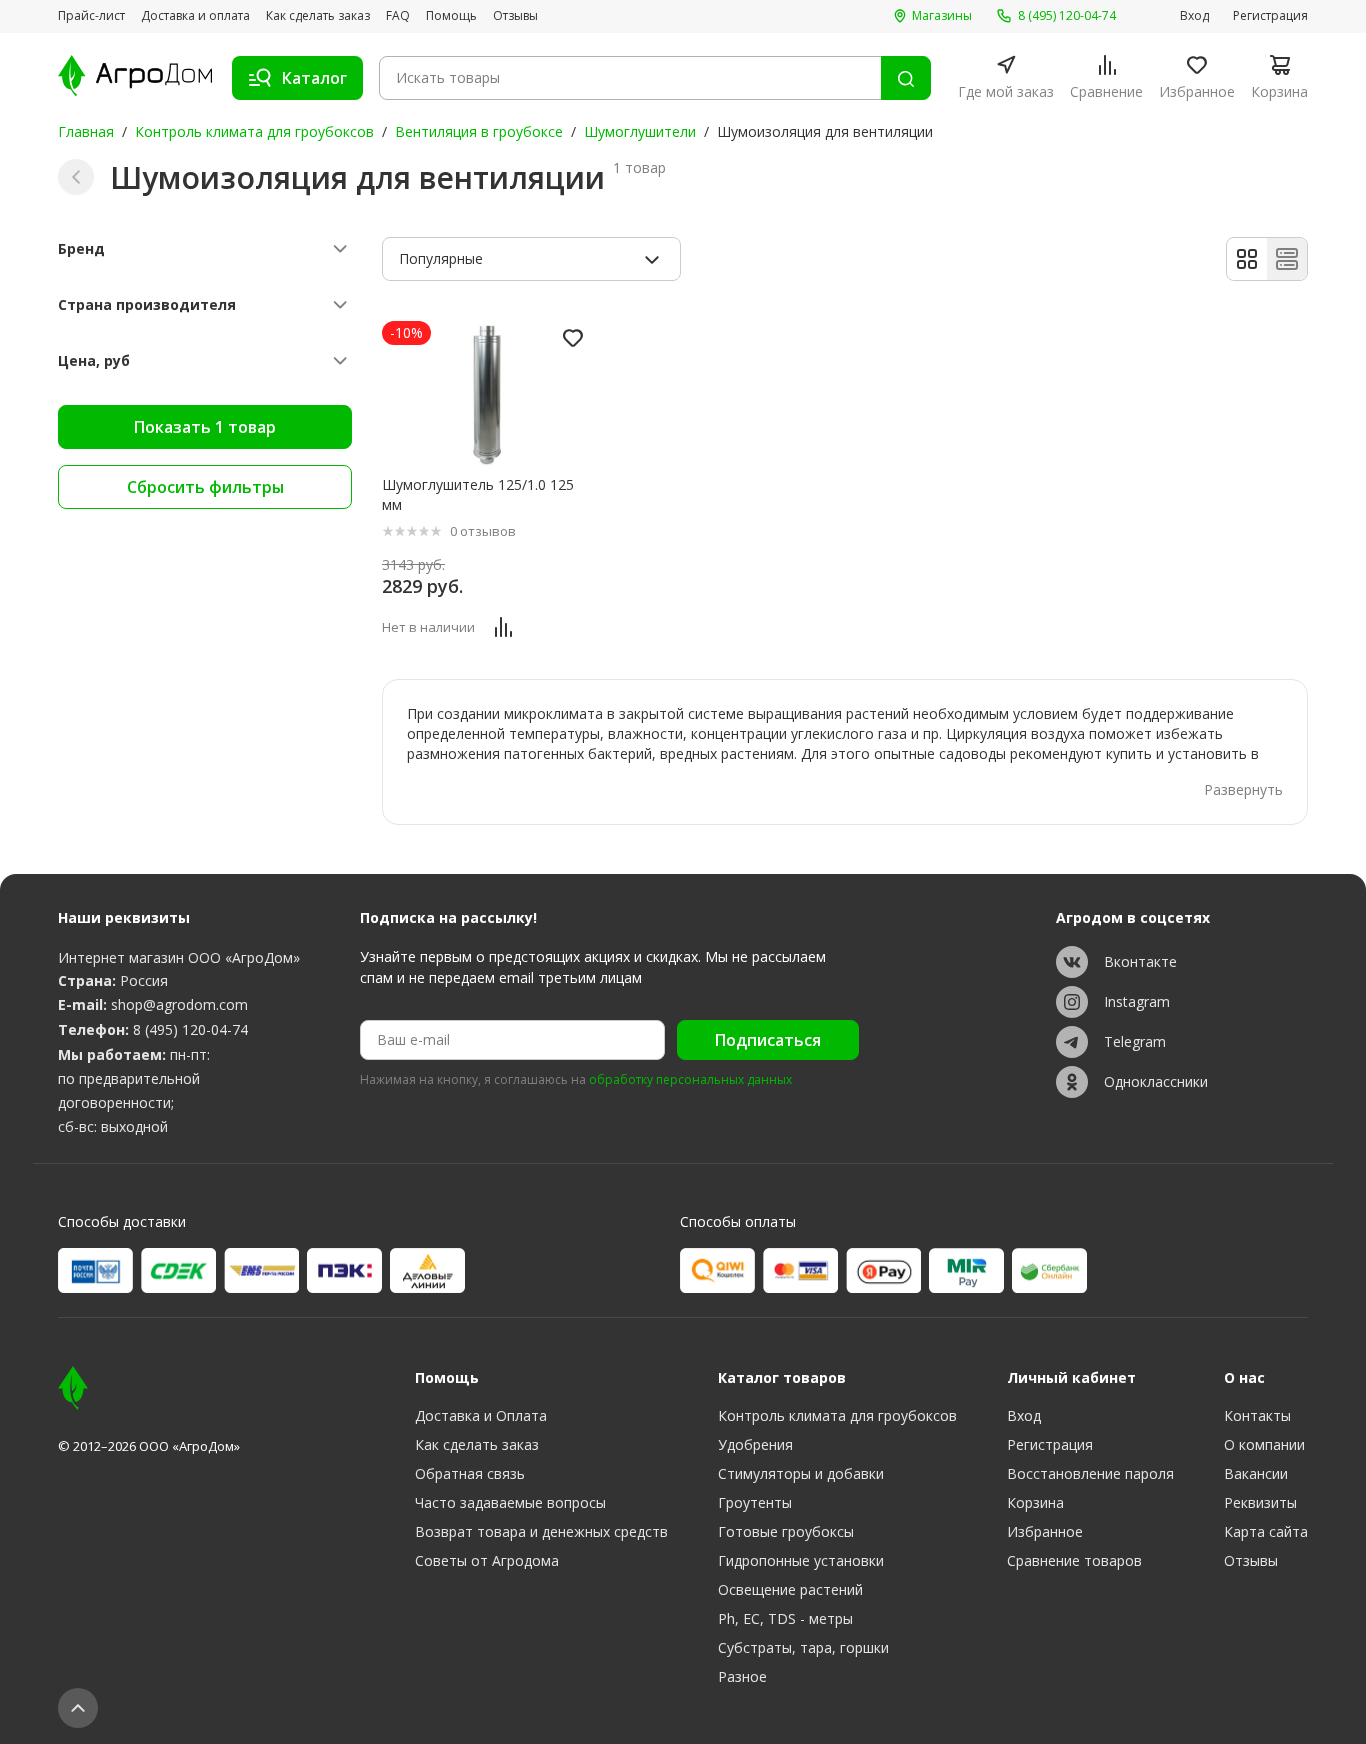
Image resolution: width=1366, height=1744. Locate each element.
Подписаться (768, 1040)
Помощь (451, 16)
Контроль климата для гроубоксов (254, 131)
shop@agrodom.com (179, 1004)
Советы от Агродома (487, 1560)
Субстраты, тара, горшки (803, 1647)
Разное (742, 1676)
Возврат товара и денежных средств (541, 1531)
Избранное (1045, 1531)
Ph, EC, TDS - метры (785, 1618)
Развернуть (1243, 789)
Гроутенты (755, 1502)
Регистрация (1270, 16)
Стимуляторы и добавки (801, 1473)
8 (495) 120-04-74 (190, 1029)
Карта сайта (1266, 1531)
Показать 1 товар (205, 427)
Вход (1194, 16)
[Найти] (906, 78)
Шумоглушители (640, 131)
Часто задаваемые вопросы (510, 1502)
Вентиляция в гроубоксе (479, 131)
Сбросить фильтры (205, 487)
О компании (1264, 1444)
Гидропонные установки (801, 1560)
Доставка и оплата (195, 16)
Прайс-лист (91, 16)
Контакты (1257, 1415)
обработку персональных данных (690, 1080)
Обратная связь (470, 1473)
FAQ (398, 16)
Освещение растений (790, 1589)
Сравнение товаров (1074, 1560)
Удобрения (755, 1444)
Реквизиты (1260, 1502)
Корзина (1035, 1502)
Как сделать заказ (318, 16)
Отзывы (515, 16)
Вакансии (1256, 1473)
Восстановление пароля (1090, 1473)
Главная (86, 131)
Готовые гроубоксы (786, 1531)
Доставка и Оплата (481, 1415)
